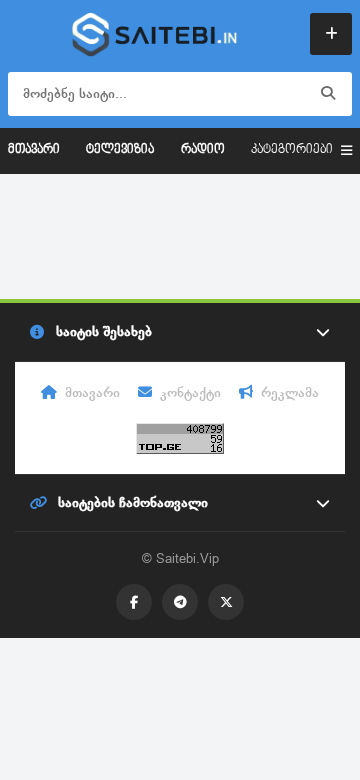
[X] (226, 602)
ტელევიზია (120, 150)
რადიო (203, 150)
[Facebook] (134, 602)
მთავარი (34, 150)
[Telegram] (180, 602)
